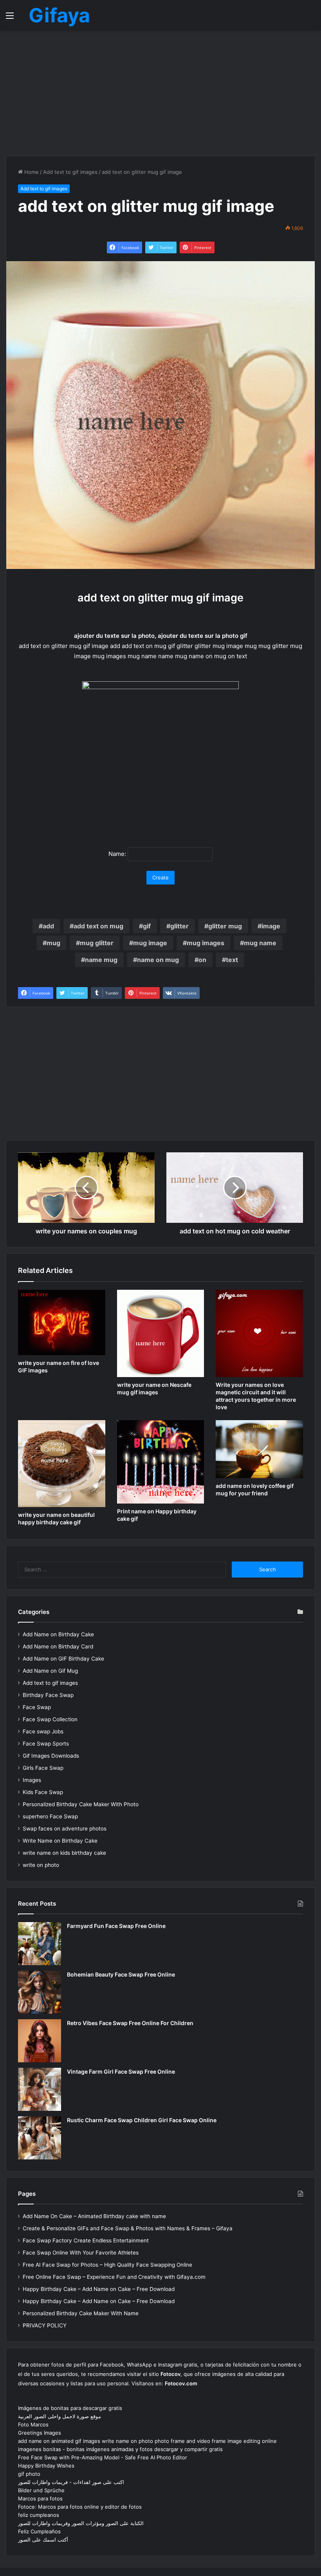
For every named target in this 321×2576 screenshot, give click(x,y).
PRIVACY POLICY (45, 2325)
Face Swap (37, 1707)
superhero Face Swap (50, 1816)
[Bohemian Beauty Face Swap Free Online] (40, 1992)
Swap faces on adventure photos (65, 1829)
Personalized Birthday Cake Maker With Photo (81, 1804)
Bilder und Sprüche (41, 2490)
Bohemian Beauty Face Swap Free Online (121, 1974)
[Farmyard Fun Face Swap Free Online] (40, 1944)
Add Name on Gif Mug (50, 1671)
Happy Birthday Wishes (46, 2466)
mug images (206, 943)
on (202, 960)
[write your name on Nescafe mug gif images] (161, 1333)
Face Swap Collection (50, 1719)
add (48, 926)
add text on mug (98, 926)
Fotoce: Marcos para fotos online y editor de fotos (80, 2507)
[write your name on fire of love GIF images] (62, 1322)
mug (53, 943)
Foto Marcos (33, 2424)
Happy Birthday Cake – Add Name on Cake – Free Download (99, 2289)
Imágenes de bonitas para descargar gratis (70, 2408)
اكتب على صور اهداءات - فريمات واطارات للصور (71, 2482)
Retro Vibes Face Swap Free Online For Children (130, 2023)
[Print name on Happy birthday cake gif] (161, 1462)
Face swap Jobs (43, 1731)
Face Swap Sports (46, 1744)
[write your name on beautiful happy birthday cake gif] (62, 1464)
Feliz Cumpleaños (39, 2531)
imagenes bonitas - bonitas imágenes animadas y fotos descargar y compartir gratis (120, 2449)
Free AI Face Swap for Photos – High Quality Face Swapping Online (107, 2265)
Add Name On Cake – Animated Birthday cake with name (94, 2216)
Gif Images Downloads (51, 1756)
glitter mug (225, 926)
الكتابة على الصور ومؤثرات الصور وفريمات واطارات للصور (81, 2523)
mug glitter (97, 943)
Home (31, 172)
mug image (150, 943)
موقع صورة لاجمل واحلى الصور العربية (60, 2416)
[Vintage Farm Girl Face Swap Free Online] (40, 2089)
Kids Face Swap (43, 1792)
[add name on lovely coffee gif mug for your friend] (259, 1449)
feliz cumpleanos (39, 2515)
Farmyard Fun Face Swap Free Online (116, 1926)
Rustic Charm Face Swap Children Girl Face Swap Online (142, 2120)
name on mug (158, 960)
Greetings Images (40, 2433)
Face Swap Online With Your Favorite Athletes (81, 2253)
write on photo (41, 1865)
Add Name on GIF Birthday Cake (63, 1659)
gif (147, 926)
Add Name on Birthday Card (58, 1646)
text (232, 960)
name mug (101, 960)
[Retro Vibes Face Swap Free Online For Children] (40, 2041)
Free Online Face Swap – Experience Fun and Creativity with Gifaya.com (114, 2277)
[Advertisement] (160, 93)
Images (32, 1780)
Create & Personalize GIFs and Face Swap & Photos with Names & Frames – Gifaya (128, 2228)
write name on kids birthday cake (64, 1853)
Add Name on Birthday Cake (58, 1634)
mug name (260, 943)
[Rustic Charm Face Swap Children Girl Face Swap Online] (40, 2138)
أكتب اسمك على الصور (43, 2540)
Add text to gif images (70, 172)
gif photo (29, 2474)
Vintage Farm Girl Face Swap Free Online (121, 2071)
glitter (179, 926)
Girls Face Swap (43, 1768)
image (271, 926)
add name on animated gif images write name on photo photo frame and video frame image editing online (147, 2441)
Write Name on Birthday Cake (60, 1841)
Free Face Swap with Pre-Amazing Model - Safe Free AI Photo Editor (103, 2457)
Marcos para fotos (40, 2498)
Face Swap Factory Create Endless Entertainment (86, 2240)
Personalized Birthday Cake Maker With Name (81, 2313)
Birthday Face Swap (48, 1695)
